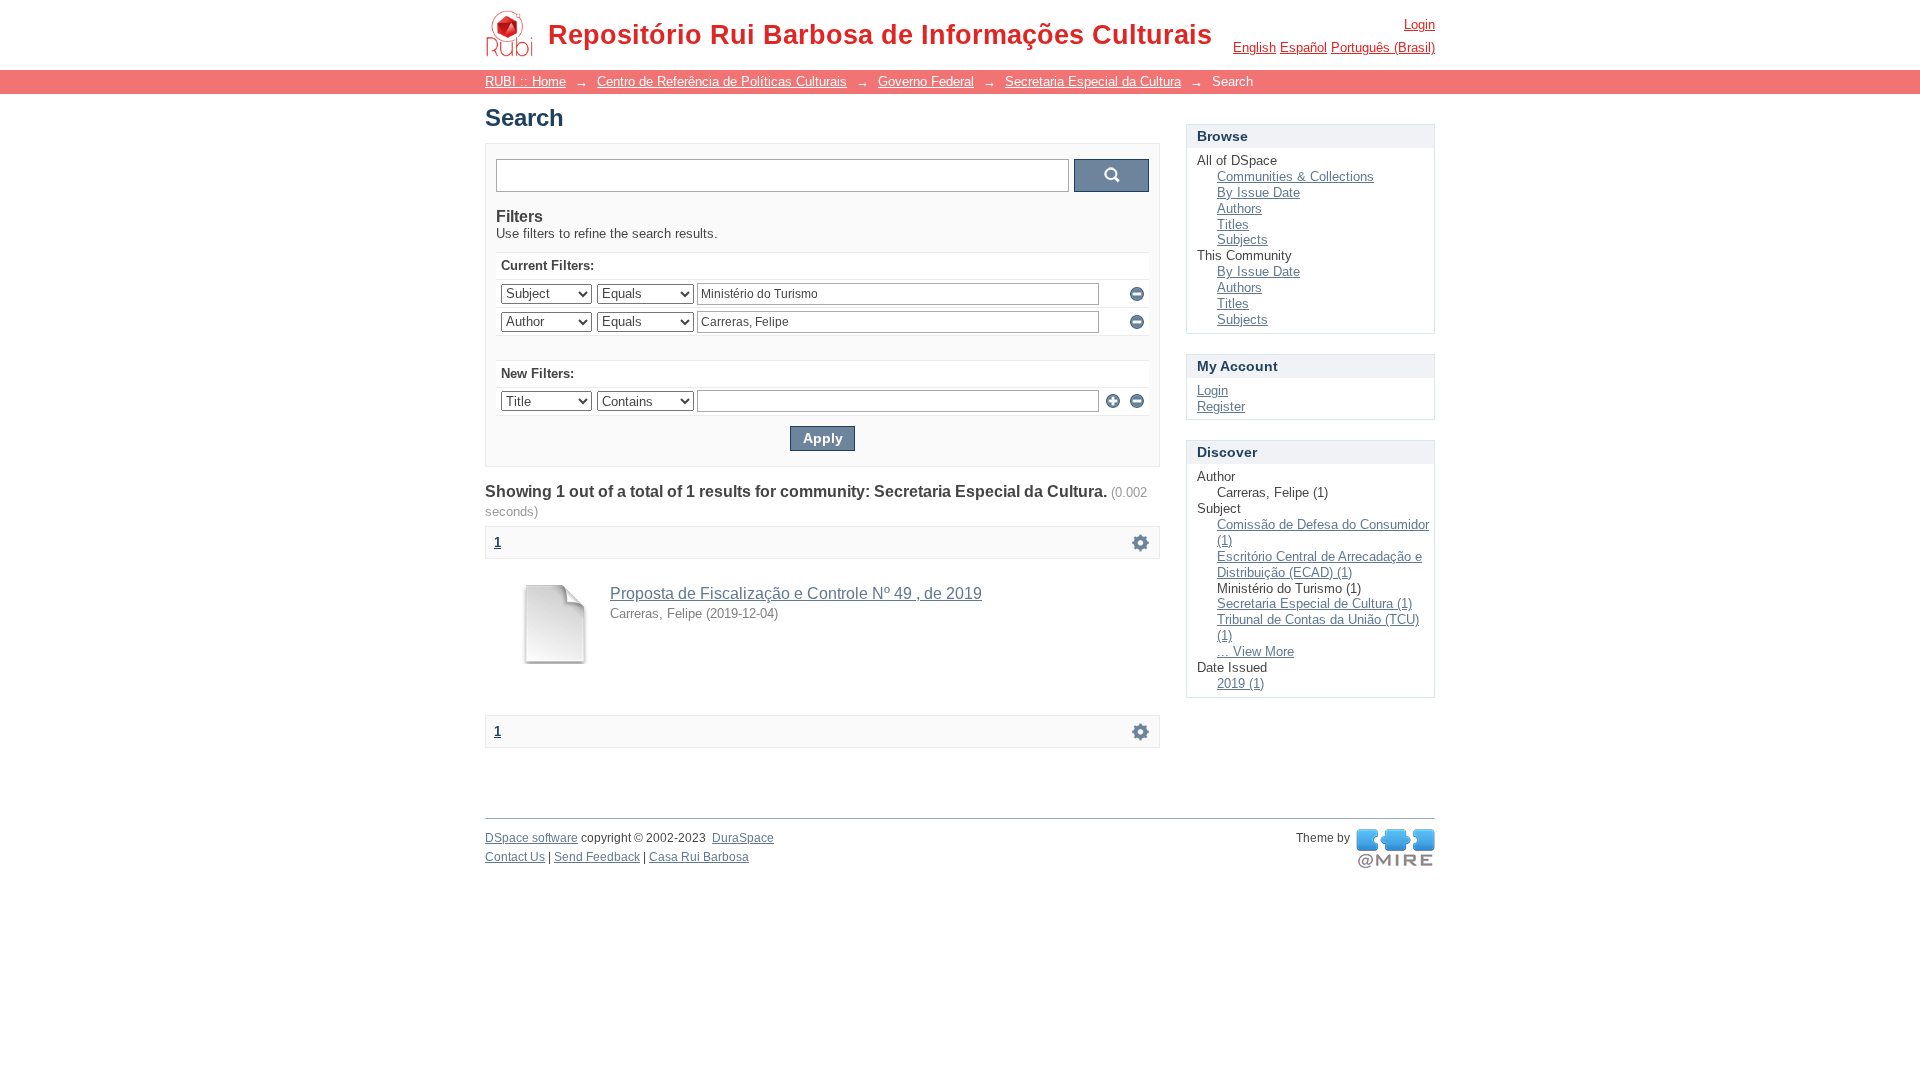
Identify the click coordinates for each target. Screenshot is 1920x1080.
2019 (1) (1240, 683)
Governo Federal (926, 81)
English (1254, 47)
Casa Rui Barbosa (699, 857)
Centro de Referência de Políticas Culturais (722, 81)
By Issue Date (1258, 192)
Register (1221, 406)
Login (1419, 24)
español (1303, 47)
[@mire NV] (1395, 849)
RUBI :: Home (525, 81)
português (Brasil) (1383, 47)
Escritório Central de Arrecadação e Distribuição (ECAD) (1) (1319, 564)
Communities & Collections (1295, 176)
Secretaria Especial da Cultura (1093, 81)
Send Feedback (597, 857)
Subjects (1242, 239)
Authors (1239, 208)
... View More (1255, 651)
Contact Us (515, 857)
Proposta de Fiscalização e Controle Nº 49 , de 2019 (796, 593)
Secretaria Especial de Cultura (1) (1314, 603)
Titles (1233, 224)
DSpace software (531, 838)
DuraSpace (743, 838)
